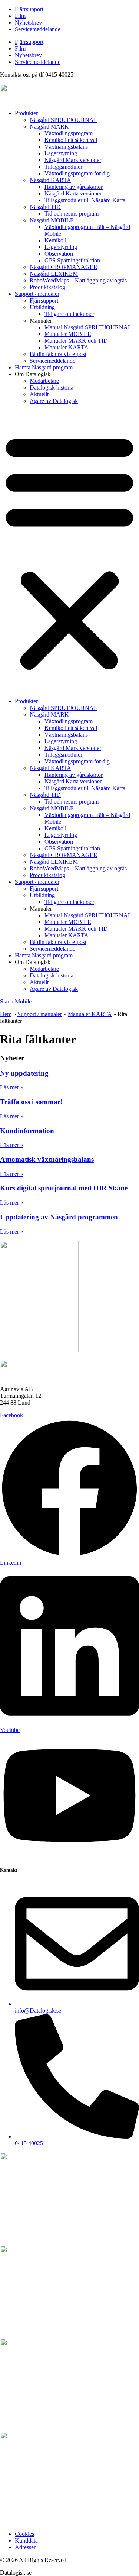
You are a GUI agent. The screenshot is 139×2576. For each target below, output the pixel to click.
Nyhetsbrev (28, 22)
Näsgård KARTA (50, 180)
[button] (69, 551)
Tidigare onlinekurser (69, 314)
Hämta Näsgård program (44, 367)
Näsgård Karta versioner (73, 193)
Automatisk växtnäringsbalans (47, 1159)
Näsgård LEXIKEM (54, 274)
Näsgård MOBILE (52, 220)
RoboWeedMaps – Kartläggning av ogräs (78, 280)
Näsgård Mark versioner (73, 160)
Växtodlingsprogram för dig (77, 173)
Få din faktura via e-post (58, 354)
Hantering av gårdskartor (74, 187)
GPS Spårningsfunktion (72, 260)
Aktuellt (39, 394)
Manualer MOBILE (68, 334)
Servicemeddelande (38, 29)
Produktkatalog (47, 287)
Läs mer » (12, 1087)
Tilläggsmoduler (63, 167)
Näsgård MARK (49, 127)
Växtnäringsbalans (66, 147)
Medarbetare (44, 381)
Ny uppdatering (24, 1073)
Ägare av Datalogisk (54, 401)
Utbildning (42, 307)
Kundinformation (27, 1131)
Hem (6, 1014)
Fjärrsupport (29, 9)
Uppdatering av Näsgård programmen (59, 1217)
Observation (59, 254)
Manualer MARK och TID (76, 341)
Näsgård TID (45, 207)
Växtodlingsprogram (69, 133)
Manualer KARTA (67, 347)
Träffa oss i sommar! (31, 1102)
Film (20, 16)
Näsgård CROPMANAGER (64, 267)
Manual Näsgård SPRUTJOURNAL (88, 327)
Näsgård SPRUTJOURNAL (64, 120)
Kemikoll (55, 240)
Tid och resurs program (72, 214)
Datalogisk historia (52, 387)
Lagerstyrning (61, 153)
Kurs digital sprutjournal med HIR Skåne (64, 1188)
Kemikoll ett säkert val (71, 140)
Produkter (26, 113)
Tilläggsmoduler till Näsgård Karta (85, 200)
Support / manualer (37, 294)
